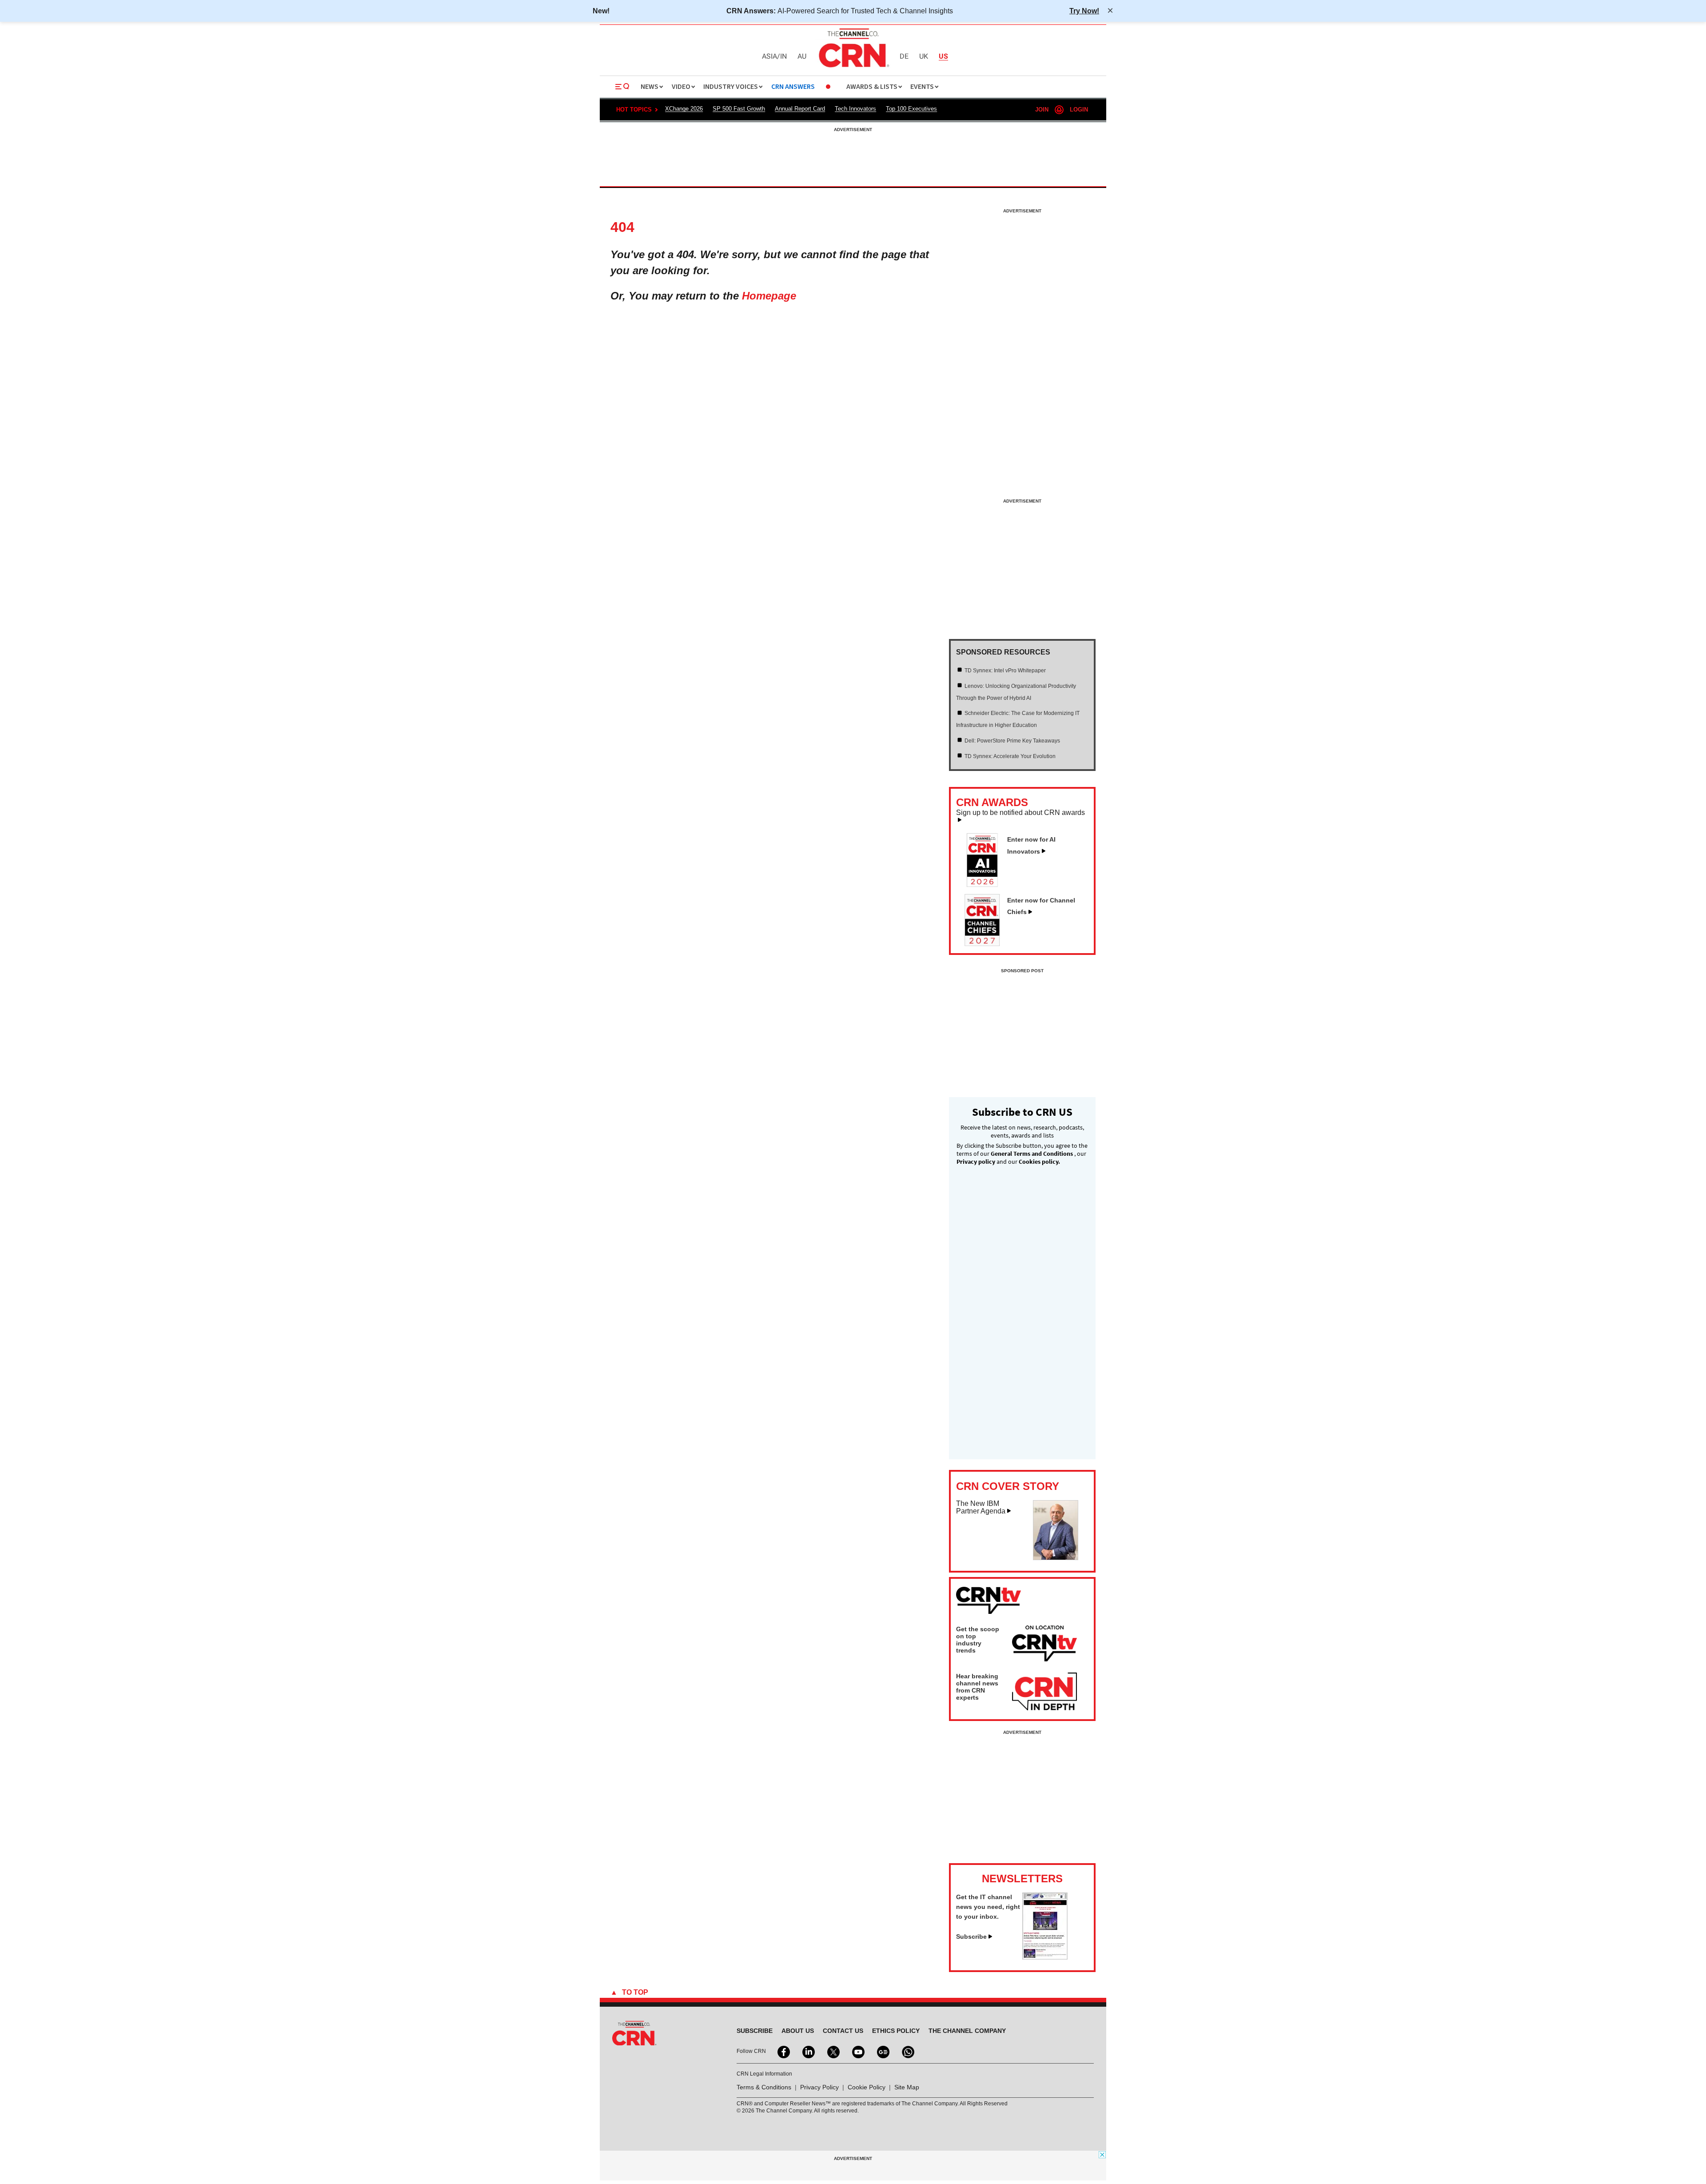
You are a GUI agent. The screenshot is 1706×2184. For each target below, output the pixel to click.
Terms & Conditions (764, 2087)
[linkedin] (808, 2051)
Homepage (769, 296)
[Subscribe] (1045, 1957)
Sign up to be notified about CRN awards (1020, 813)
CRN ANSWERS (793, 87)
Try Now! (1084, 11)
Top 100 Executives (911, 109)
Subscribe (971, 1936)
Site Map (907, 2087)
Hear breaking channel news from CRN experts (977, 1687)
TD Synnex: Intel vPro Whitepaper (1005, 671)
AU (802, 57)
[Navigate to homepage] (853, 68)
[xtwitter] (833, 2051)
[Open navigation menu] (622, 87)
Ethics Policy (896, 2031)
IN (783, 57)
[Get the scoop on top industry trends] (1044, 1645)
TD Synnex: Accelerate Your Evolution (1010, 756)
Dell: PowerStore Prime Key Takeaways (1012, 741)
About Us (798, 2031)
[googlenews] (882, 2051)
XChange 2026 (684, 109)
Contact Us (843, 2031)
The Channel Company (967, 2031)
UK (924, 57)
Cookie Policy (867, 2087)
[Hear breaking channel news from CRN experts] (1044, 1692)
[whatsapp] (907, 2051)
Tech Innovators (855, 109)
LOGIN (1079, 110)
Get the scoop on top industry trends (978, 1640)
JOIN (1042, 110)
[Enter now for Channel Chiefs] (986, 943)
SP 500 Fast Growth (739, 109)
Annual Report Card (800, 109)
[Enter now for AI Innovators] (986, 884)
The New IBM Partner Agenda (981, 1507)
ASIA (769, 57)
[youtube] (857, 2051)
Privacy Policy (819, 2087)
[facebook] (783, 2051)
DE (904, 57)
